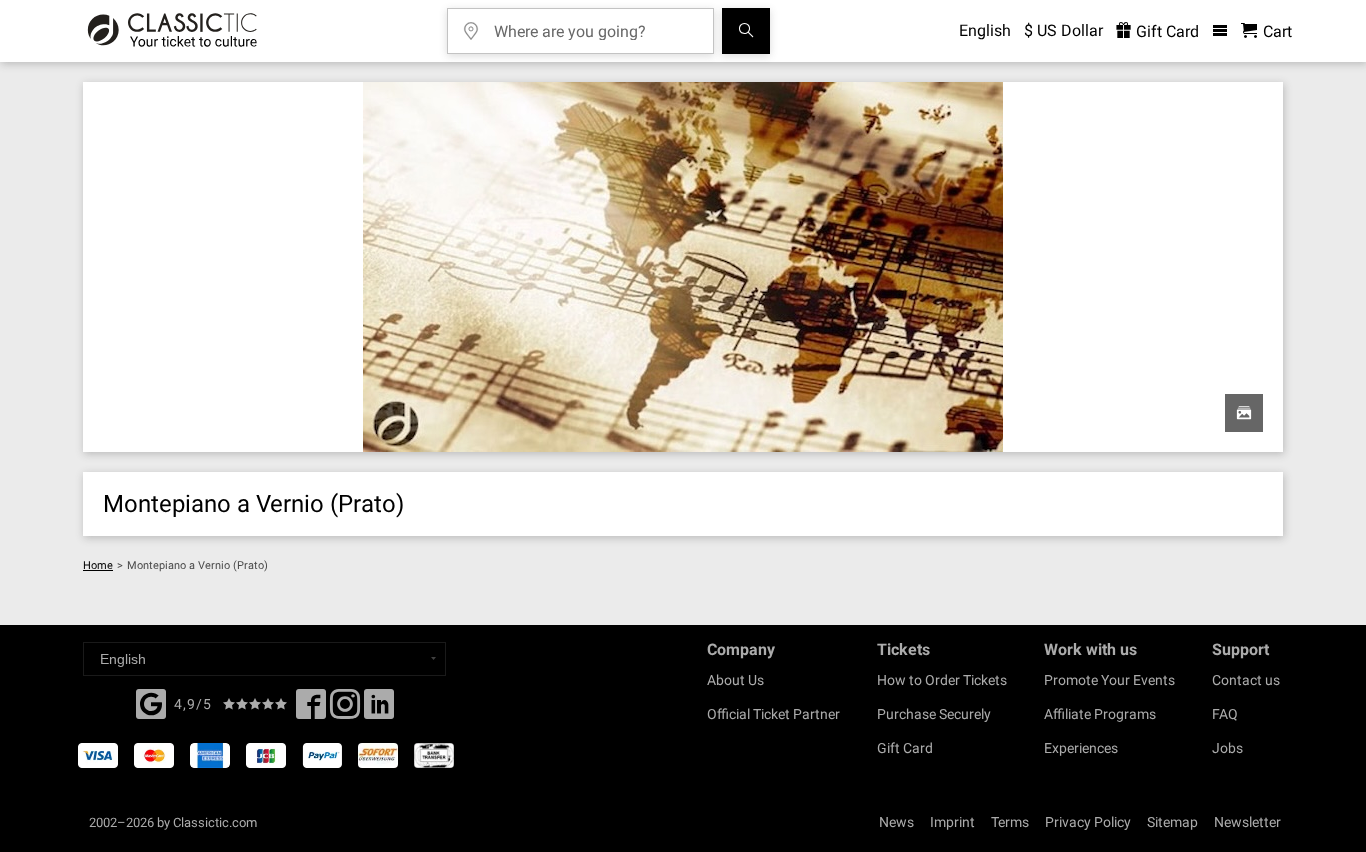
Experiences (1081, 748)
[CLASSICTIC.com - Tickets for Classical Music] (172, 31)
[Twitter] (345, 710)
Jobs (1227, 748)
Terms (1010, 822)
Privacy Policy (1088, 822)
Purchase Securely (934, 714)
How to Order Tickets (942, 680)
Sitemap (1172, 822)
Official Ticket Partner (773, 714)
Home (98, 565)
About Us (735, 680)
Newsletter (1247, 822)
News (896, 822)
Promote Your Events (1109, 680)
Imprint (952, 822)
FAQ (1225, 714)
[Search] (746, 31)
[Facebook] (151, 702)
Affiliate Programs (1100, 714)
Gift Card (1165, 31)
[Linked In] (379, 710)
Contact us (1246, 680)
